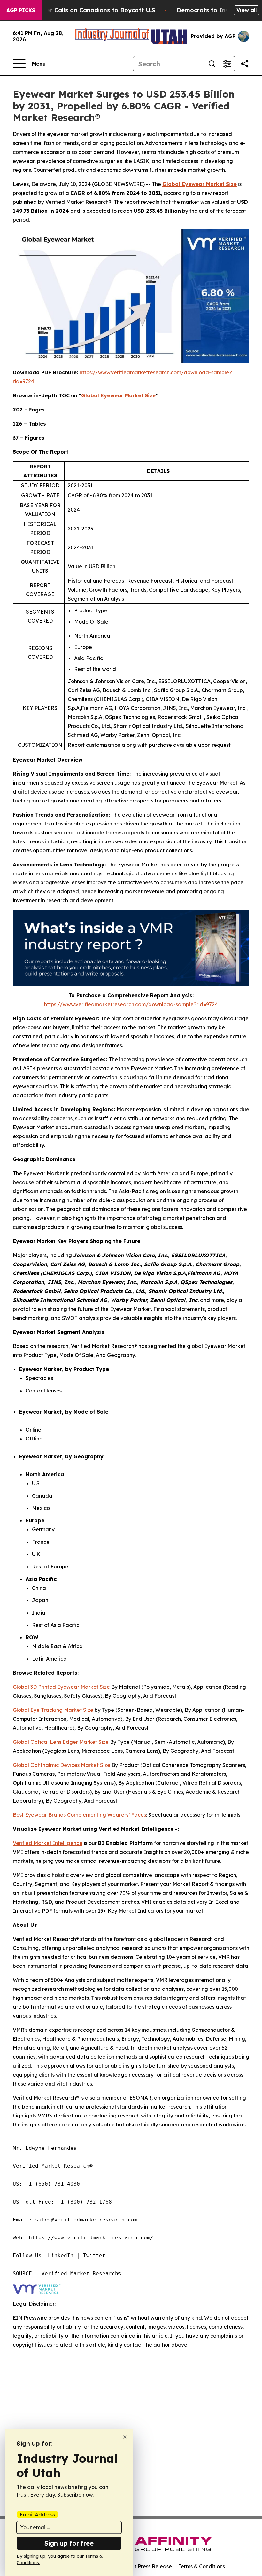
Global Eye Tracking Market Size (53, 1710)
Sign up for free (69, 2543)
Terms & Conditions (202, 2566)
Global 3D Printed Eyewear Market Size (61, 1687)
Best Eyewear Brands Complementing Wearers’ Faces (79, 1815)
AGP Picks (21, 10)
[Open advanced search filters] (227, 64)
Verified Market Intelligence (48, 1843)
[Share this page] (245, 64)
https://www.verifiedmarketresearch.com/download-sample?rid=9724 (131, 1004)
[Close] (125, 2437)
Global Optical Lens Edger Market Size (61, 1742)
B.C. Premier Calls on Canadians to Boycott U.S (86, 10)
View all (247, 10)
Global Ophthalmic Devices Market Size (62, 1765)
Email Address (37, 2515)
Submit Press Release (146, 2566)
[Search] (212, 64)
